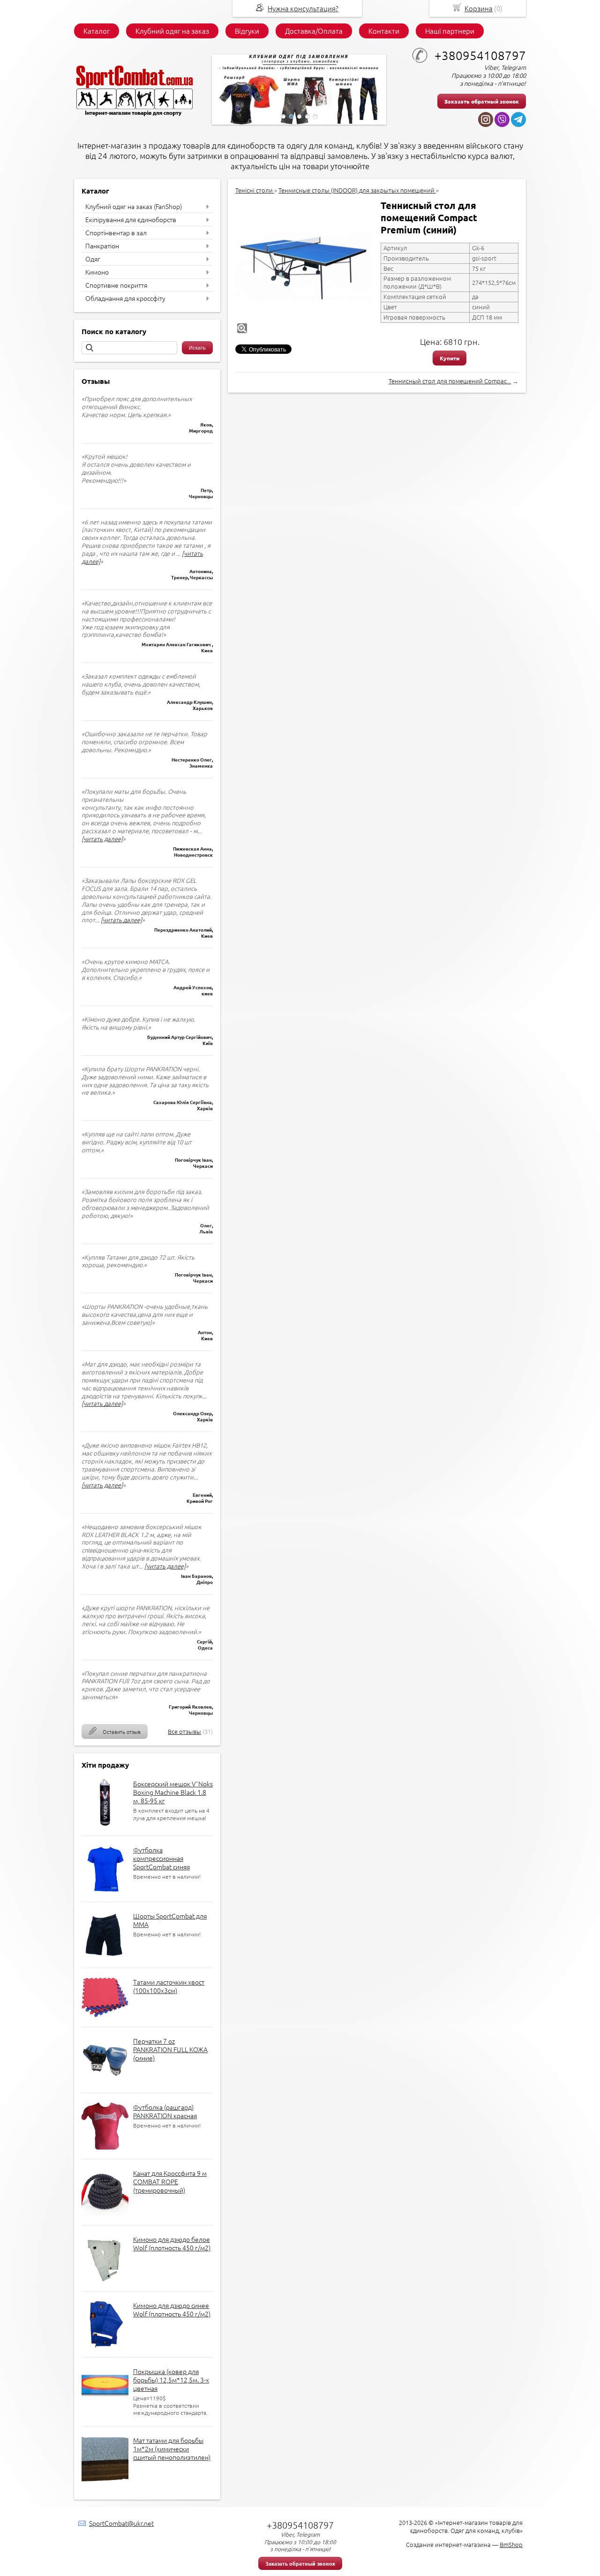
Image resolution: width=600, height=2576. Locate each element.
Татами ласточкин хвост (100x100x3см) (169, 1986)
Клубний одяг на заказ (172, 31)
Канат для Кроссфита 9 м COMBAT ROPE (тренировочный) (170, 2181)
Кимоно (97, 272)
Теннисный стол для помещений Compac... (450, 381)
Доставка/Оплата (314, 31)
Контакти (384, 31)
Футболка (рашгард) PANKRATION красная (165, 2111)
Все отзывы (184, 1731)
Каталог (97, 31)
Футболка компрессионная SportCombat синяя (161, 1858)
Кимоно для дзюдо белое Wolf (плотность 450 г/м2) (172, 2243)
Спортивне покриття (116, 285)
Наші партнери (450, 31)
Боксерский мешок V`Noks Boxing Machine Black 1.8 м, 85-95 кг (173, 1792)
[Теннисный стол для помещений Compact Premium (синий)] (303, 267)
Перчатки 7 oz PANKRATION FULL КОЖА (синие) (170, 2049)
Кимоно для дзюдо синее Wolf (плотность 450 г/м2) (172, 2309)
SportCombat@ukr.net (121, 2523)
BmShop (511, 2544)
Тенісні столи (255, 190)
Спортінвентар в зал (116, 232)
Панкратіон (102, 246)
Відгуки (247, 31)
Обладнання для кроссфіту (125, 298)
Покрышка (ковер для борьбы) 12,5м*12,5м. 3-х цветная (171, 2380)
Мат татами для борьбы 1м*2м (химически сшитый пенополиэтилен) (172, 2449)
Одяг (93, 259)
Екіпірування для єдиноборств (131, 219)
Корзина (479, 8)
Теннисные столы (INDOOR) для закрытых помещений (357, 190)
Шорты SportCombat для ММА (170, 1920)
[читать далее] (102, 839)
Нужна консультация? (303, 8)
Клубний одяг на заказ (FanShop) (134, 206)
